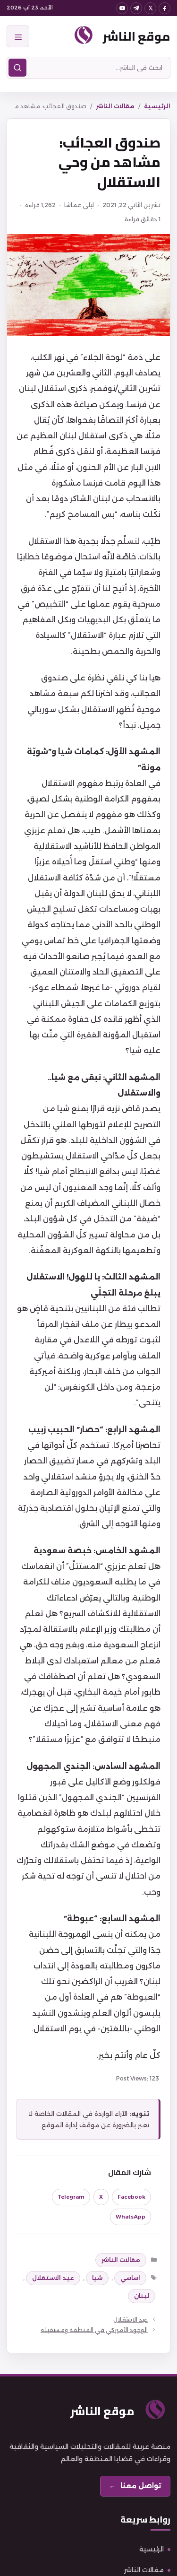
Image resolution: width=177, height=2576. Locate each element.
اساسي (130, 2278)
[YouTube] (122, 8)
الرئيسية (157, 106)
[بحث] (17, 68)
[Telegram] (136, 8)
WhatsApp (131, 2217)
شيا (97, 2278)
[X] (150, 8)
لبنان (142, 2296)
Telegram (71, 2197)
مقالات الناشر (115, 106)
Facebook (131, 2197)
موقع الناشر (137, 36)
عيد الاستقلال (53, 2278)
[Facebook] (164, 8)
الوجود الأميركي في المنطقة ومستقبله (94, 2330)
